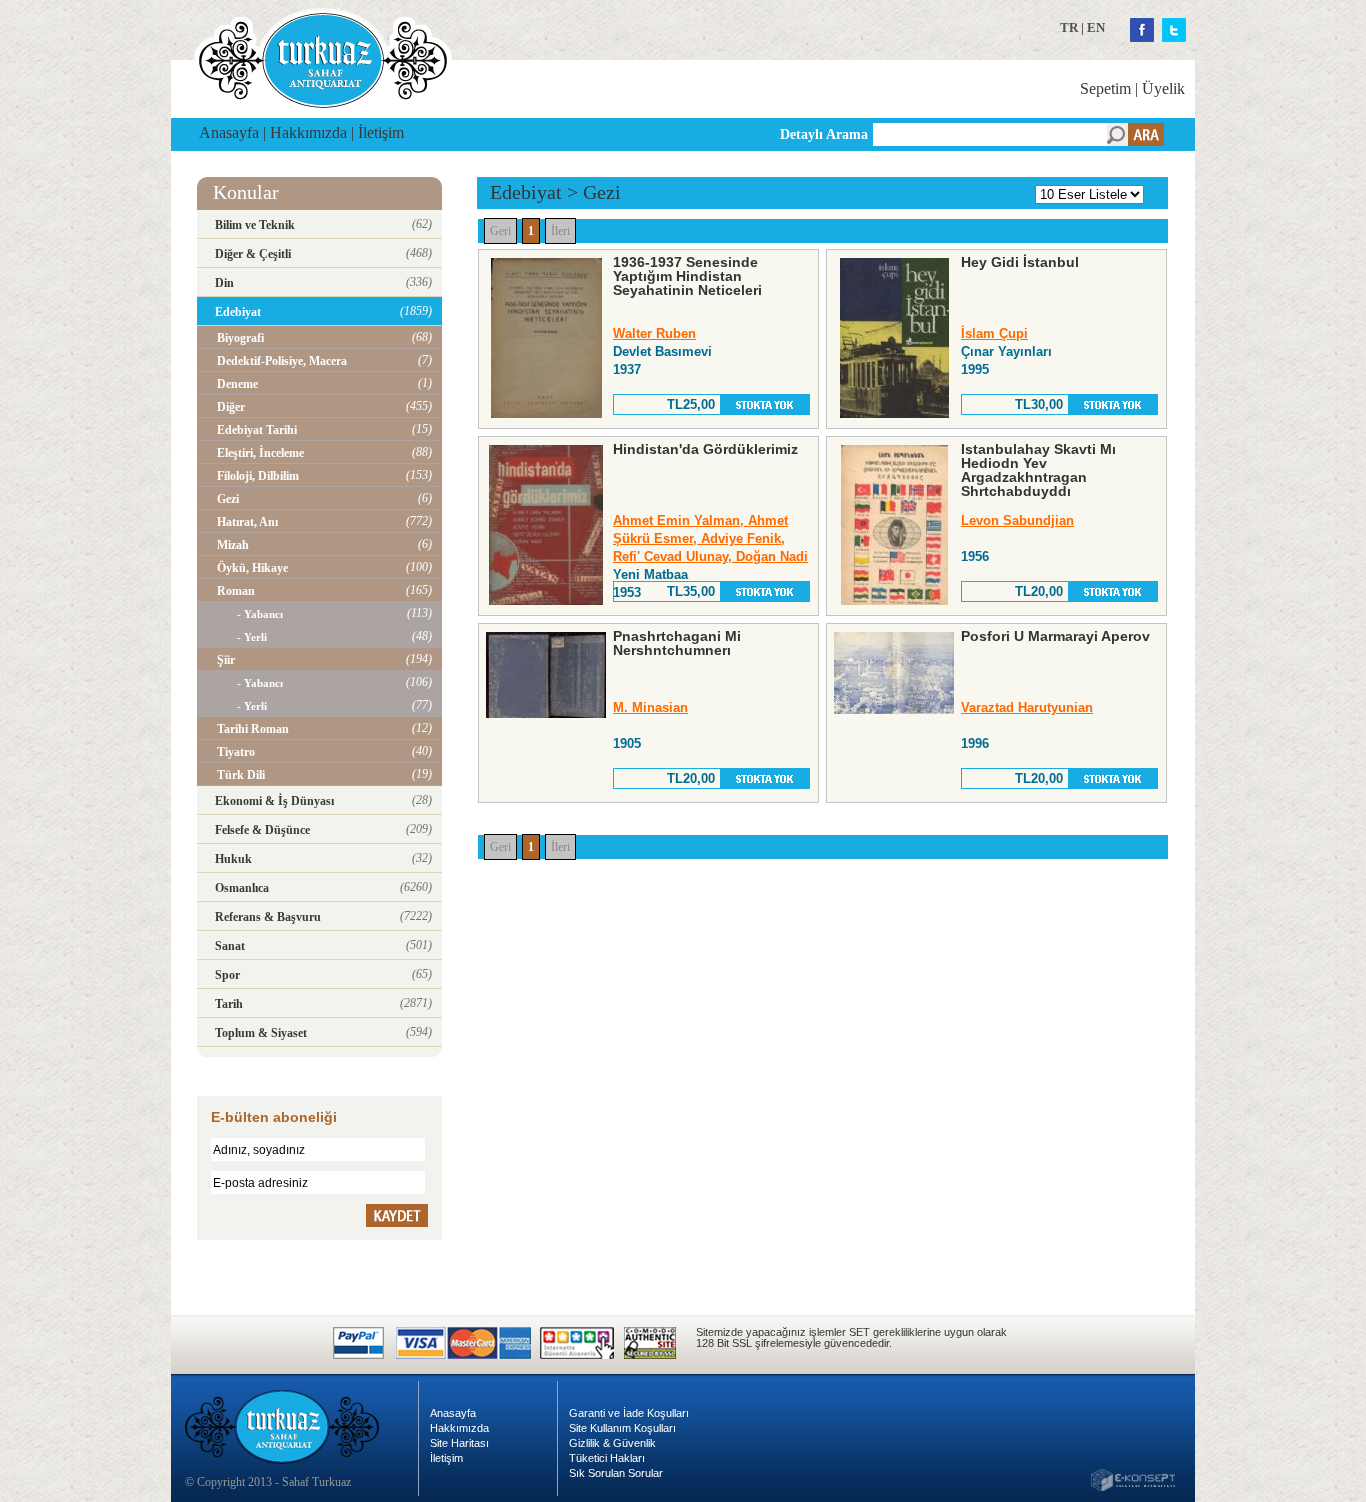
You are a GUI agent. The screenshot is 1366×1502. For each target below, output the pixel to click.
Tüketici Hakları (607, 1458)
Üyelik (1163, 88)
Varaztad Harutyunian (1027, 707)
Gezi (602, 192)
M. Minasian (650, 707)
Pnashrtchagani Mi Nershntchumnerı (677, 643)
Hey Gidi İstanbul (1020, 262)
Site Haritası (459, 1443)
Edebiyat (526, 192)
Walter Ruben (654, 333)
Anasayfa (229, 132)
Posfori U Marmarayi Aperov (1055, 636)
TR (1069, 27)
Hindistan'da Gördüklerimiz (705, 449)
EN (1096, 27)
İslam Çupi (994, 333)
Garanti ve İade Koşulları (629, 1413)
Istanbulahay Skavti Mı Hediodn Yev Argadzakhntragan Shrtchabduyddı (1038, 470)
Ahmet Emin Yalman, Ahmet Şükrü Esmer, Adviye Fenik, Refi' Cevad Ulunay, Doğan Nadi (710, 538)
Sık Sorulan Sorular (616, 1473)
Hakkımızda (308, 132)
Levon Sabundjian (1017, 520)
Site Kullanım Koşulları (622, 1428)
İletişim (381, 132)
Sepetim (1105, 88)
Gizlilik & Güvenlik (612, 1443)
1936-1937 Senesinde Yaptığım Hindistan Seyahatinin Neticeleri (687, 276)
